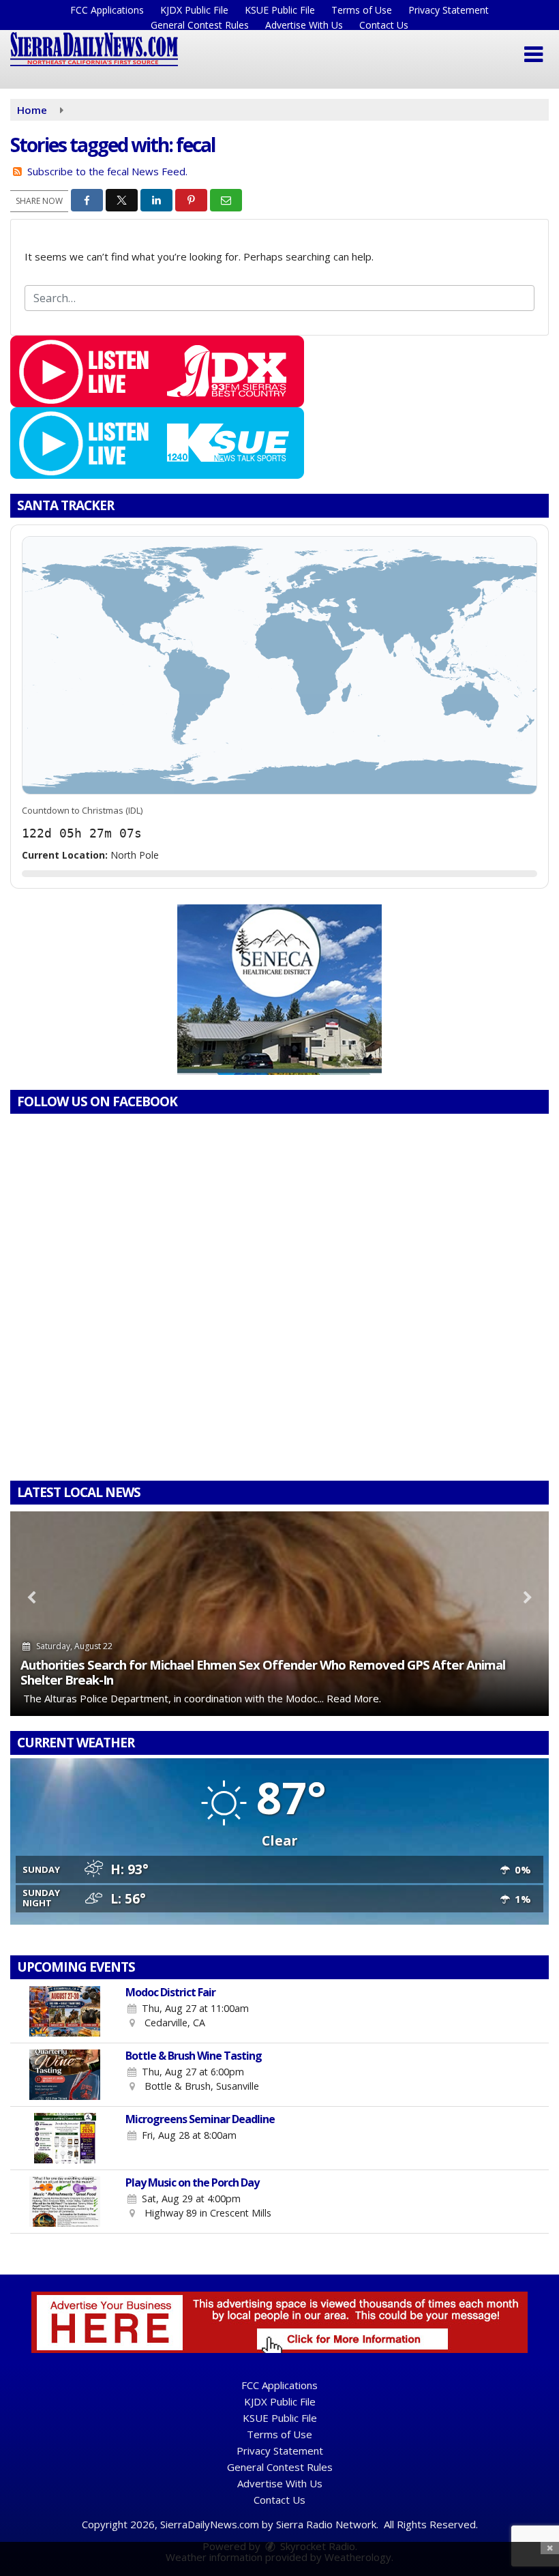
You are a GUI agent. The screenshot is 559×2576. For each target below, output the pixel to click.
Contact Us (384, 25)
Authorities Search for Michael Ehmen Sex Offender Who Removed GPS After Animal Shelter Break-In (263, 1672)
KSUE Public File (280, 10)
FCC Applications (107, 10)
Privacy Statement (449, 10)
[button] (533, 55)
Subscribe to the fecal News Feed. (107, 171)
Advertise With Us (304, 25)
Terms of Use (362, 10)
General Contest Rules (200, 25)
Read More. (354, 1698)
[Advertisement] (279, 990)
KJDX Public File (194, 10)
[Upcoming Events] (65, 2011)
